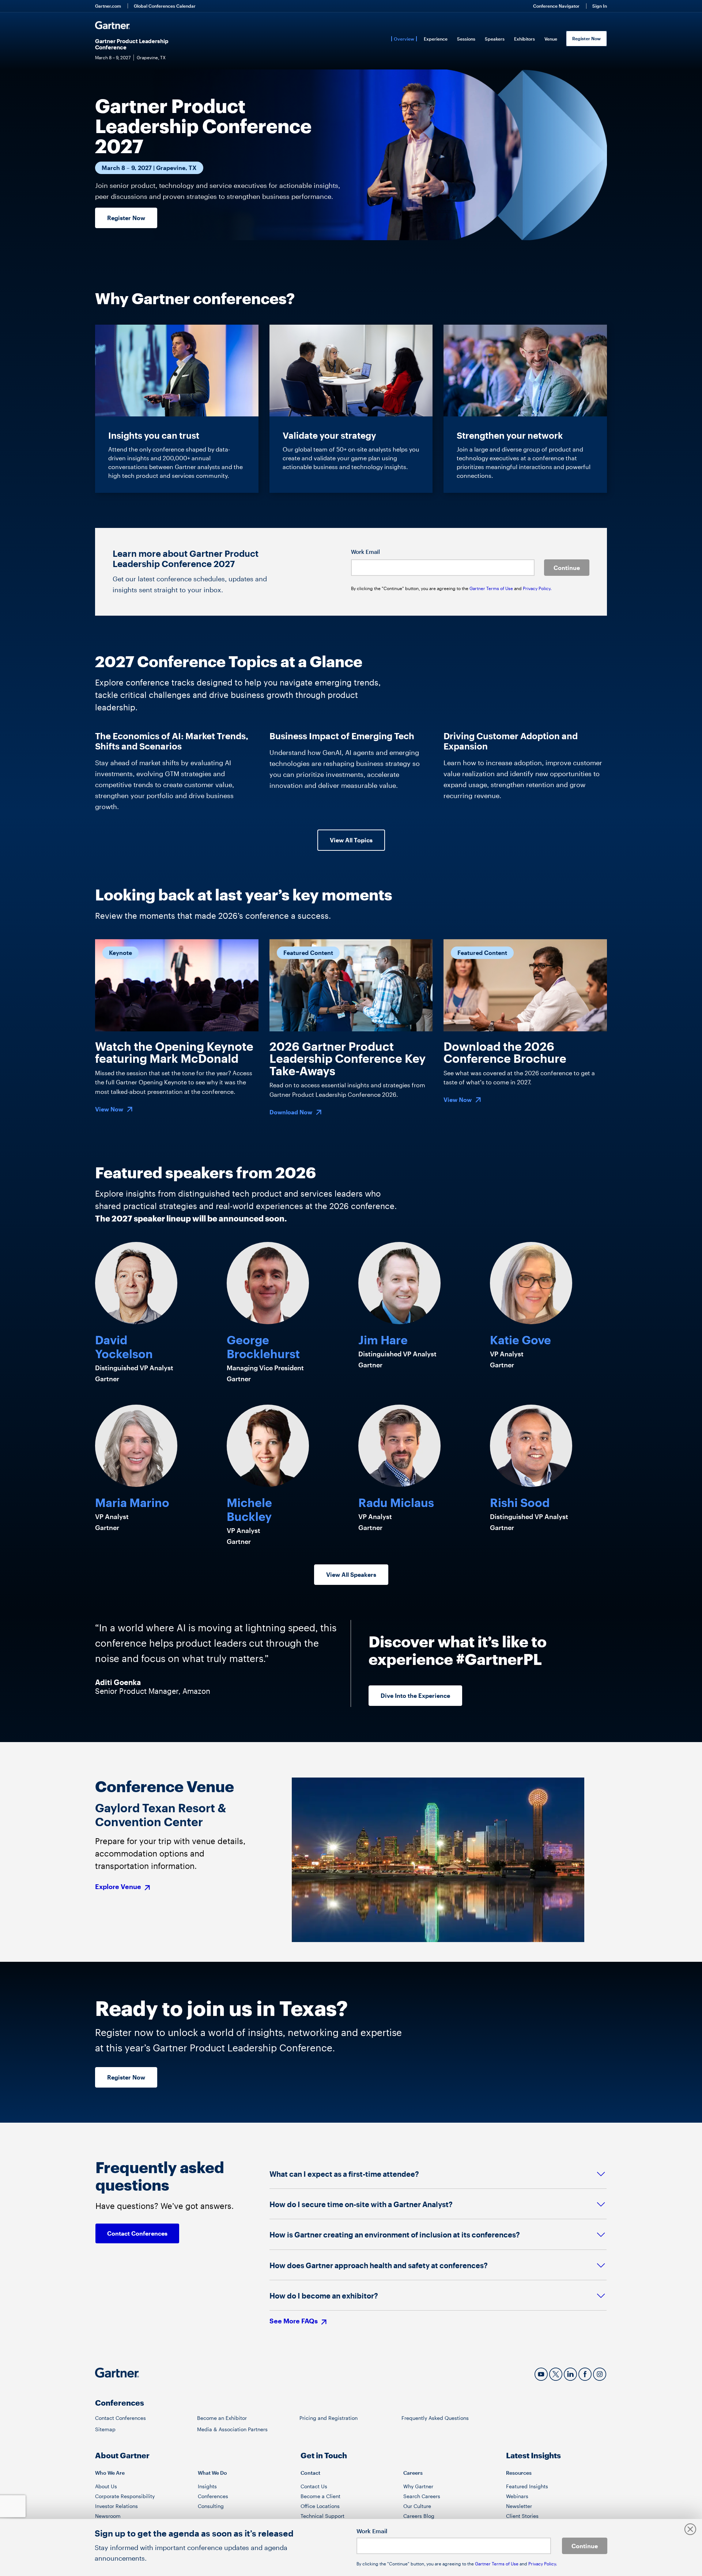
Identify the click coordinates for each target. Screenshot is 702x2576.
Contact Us (314, 2486)
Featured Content (308, 953)
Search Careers (422, 2496)
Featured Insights (527, 2486)
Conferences (213, 2496)
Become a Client (320, 2496)
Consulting (211, 2506)
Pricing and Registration (329, 2418)
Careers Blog (419, 2516)
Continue (567, 568)
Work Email (365, 552)
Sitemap (105, 2429)
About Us (106, 2486)
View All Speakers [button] (351, 1574)
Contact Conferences (120, 2418)
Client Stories (522, 2516)
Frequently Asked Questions (435, 2418)
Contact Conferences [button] (137, 2233)
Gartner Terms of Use (492, 588)
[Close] (690, 2530)
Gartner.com (108, 6)
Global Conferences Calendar (165, 6)
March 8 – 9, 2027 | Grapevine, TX (149, 168)
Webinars (517, 2496)
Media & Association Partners (232, 2429)
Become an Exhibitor (222, 2418)
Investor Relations (116, 2506)
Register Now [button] (126, 218)
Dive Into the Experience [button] (415, 1695)
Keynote (120, 953)
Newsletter (519, 2506)
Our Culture (417, 2506)
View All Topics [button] (351, 840)
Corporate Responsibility (125, 2496)
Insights (207, 2486)
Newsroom (108, 2516)
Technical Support (322, 2516)
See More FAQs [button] (294, 2321)
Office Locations (320, 2506)
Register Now (586, 38)
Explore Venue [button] (119, 1887)
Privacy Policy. (537, 588)
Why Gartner (418, 2486)
